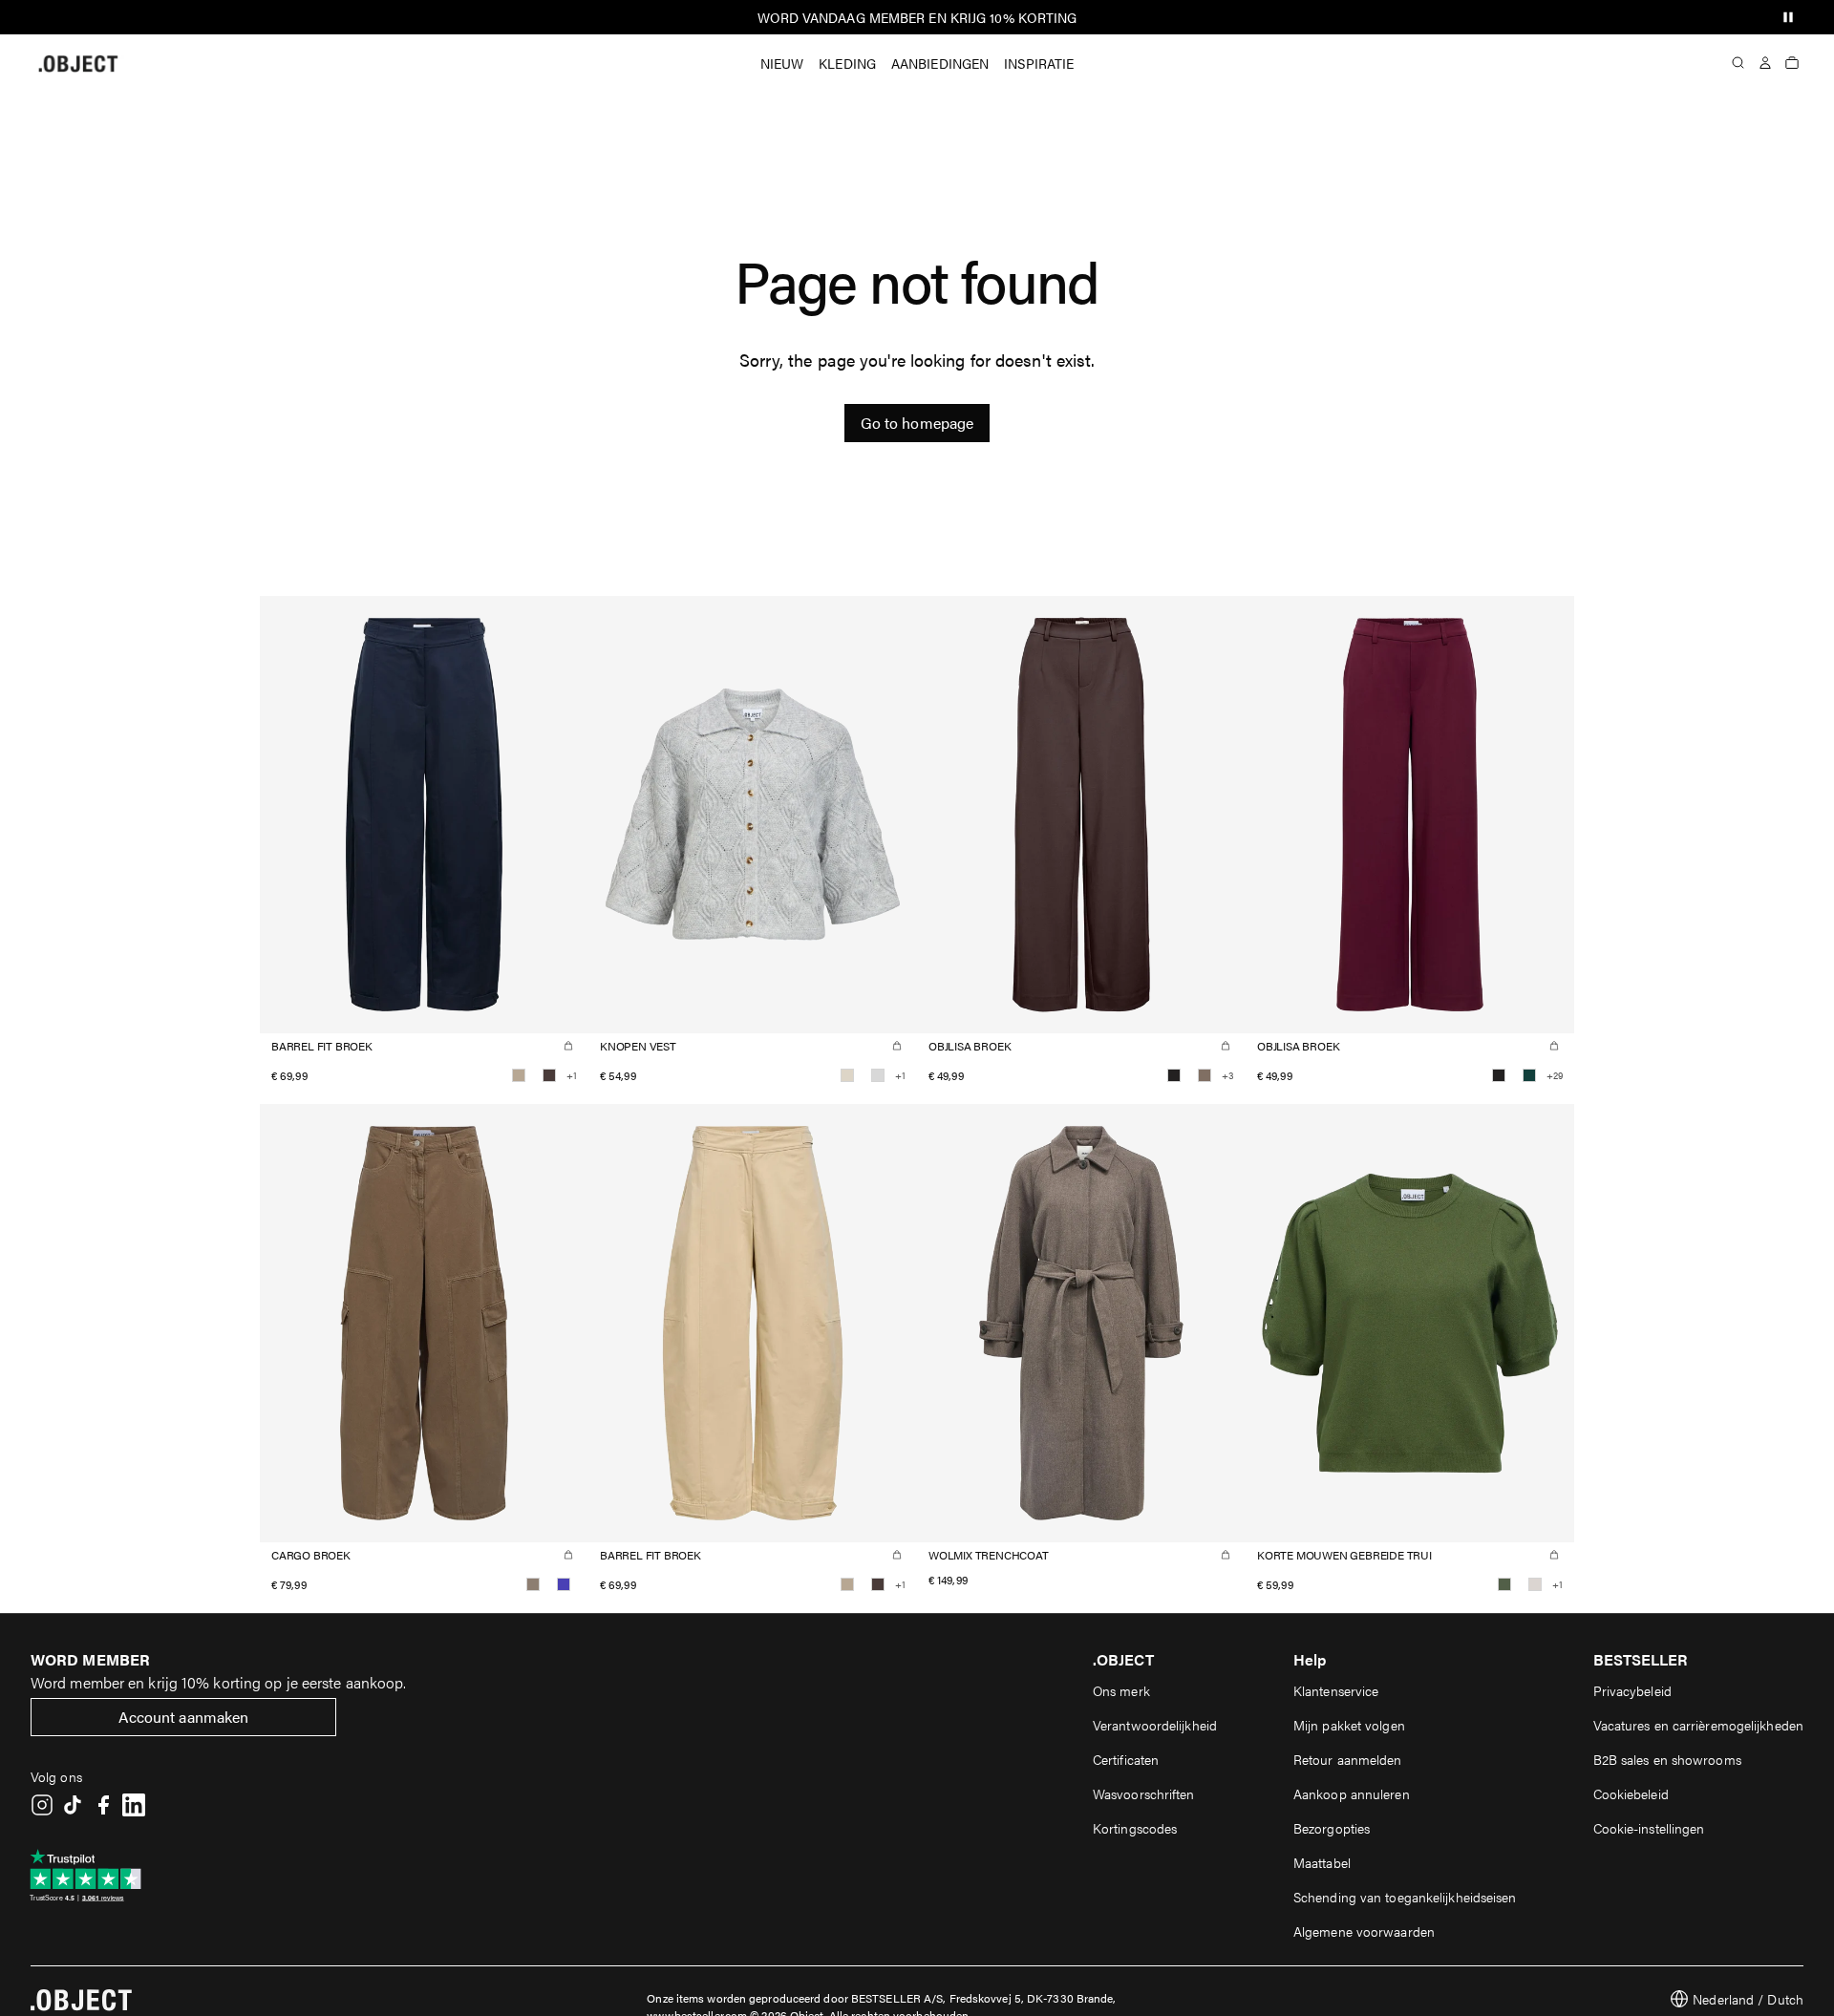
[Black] (1174, 1075)
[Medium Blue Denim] (564, 1584)
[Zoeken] (1738, 63)
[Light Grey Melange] (878, 1075)
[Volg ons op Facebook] (103, 1805)
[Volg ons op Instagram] (42, 1805)
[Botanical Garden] (1529, 1075)
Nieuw (782, 63)
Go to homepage (917, 423)
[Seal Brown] (549, 1075)
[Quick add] (568, 1046)
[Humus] (519, 1075)
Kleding (847, 63)
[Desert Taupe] (533, 1584)
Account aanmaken (184, 1717)
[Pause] (1788, 17)
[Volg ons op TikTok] (73, 1805)
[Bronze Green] (1504, 1584)
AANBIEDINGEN (940, 63)
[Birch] (847, 1075)
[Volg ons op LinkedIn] (134, 1805)
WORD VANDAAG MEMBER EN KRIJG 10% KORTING (917, 17)
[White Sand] (1535, 1584)
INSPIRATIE (1039, 63)
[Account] (1765, 63)
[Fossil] (1205, 1075)
